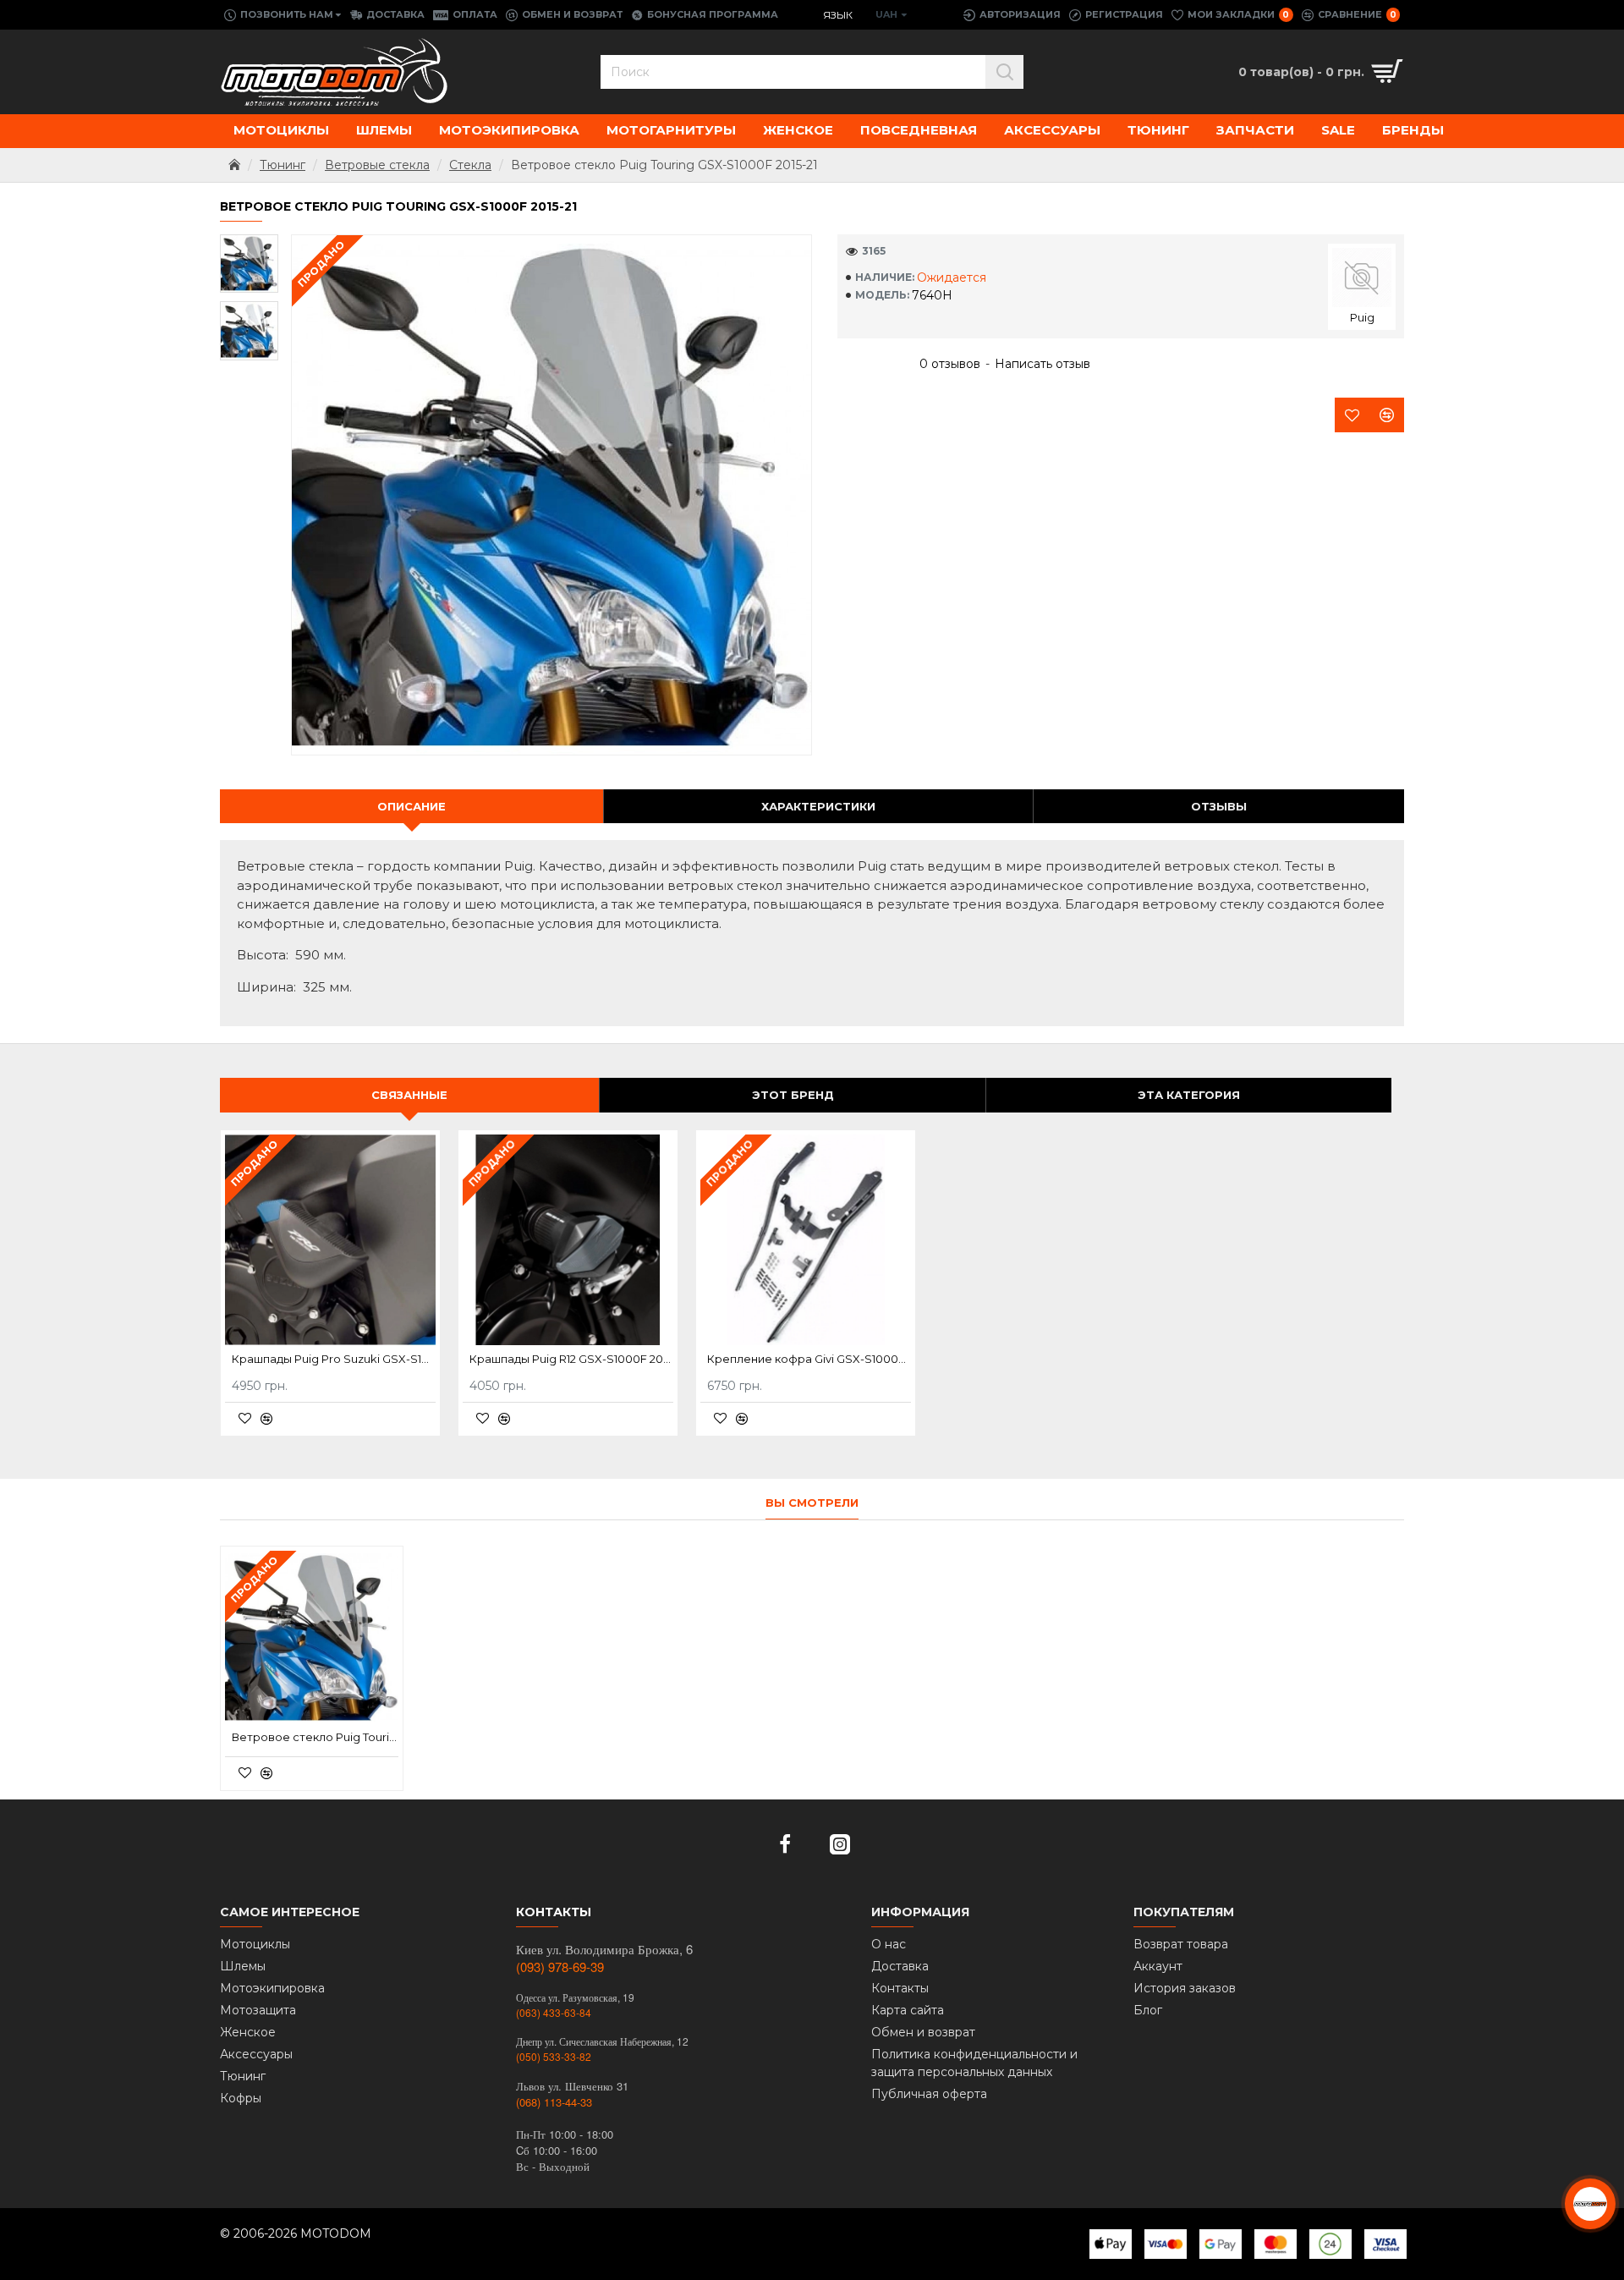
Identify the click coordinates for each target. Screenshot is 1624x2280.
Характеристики (818, 806)
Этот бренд (793, 1095)
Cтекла (470, 165)
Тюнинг (283, 165)
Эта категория (1189, 1095)
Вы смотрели (812, 1503)
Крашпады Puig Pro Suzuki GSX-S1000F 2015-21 (334, 1359)
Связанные (409, 1095)
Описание (411, 806)
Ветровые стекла (377, 165)
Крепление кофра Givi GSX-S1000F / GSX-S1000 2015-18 (809, 1359)
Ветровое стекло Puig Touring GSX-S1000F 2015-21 (315, 1737)
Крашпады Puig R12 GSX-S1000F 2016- (571, 1359)
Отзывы (1219, 806)
